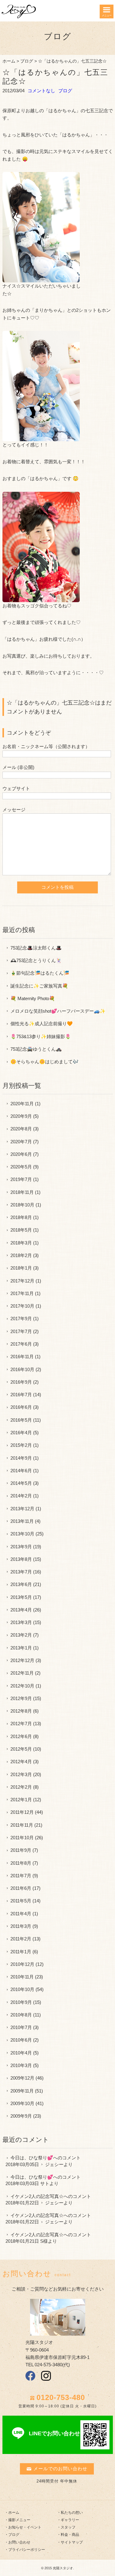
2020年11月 (22, 1104)
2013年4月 (21, 1610)
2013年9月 (21, 1547)
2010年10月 (22, 1989)
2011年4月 (21, 1914)
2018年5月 (21, 1230)
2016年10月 (22, 1369)
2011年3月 (21, 1926)
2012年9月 (21, 1698)
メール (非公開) (18, 767)
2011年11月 (22, 1825)
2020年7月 (21, 1142)
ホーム (9, 61)
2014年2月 (21, 1496)
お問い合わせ (19, 2542)
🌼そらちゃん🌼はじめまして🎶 (44, 1062)
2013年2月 (21, 1635)
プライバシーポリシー (27, 2550)
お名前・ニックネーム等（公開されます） (46, 746)
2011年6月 (21, 1888)
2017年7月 (21, 1331)
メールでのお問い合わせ (60, 2469)
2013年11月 (22, 1521)
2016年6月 (21, 1407)
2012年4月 (21, 1762)
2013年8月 (21, 1559)
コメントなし (41, 91)
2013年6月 (21, 1584)
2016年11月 (22, 1357)
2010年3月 (21, 2065)
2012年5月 (21, 1749)
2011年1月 (21, 1952)
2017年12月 (22, 1281)
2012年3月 (21, 1774)
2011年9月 (21, 1850)
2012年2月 (21, 1787)
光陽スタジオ (63, 2568)
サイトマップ (72, 2542)
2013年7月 (21, 1572)
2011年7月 (21, 1876)
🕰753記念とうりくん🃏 (36, 960)
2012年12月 (22, 1660)
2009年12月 (22, 2078)
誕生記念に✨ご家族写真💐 (39, 986)
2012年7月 (21, 1724)
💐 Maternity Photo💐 (33, 998)
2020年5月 (21, 1167)
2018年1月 (21, 1268)
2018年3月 (21, 1243)
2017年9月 (21, 1319)
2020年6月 (21, 1154)
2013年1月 (21, 1648)
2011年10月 (22, 1838)
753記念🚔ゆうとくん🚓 (36, 1049)
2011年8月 (21, 1863)
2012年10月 (22, 1686)
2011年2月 (21, 1939)
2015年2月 (21, 1445)
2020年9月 (21, 1116)
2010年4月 (21, 2053)
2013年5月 (21, 1597)
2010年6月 (21, 2040)
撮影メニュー (19, 2520)
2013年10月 (22, 1534)
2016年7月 (21, 1395)
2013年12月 (22, 1509)
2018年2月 (21, 1255)
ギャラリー (70, 2520)
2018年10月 (22, 1205)
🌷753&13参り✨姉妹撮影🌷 (41, 1036)
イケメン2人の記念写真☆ (37, 2196)
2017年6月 (21, 1344)
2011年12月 (22, 1812)
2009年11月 (22, 2091)
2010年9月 (21, 2002)
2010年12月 (22, 1964)
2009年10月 (22, 2103)
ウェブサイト (16, 788)
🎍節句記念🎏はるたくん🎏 (40, 973)
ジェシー (54, 2164)
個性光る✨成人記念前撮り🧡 (42, 1024)
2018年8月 (21, 1217)
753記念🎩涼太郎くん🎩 (36, 948)
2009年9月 (21, 2116)
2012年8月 (21, 1711)
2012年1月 (21, 1800)
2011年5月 (21, 1901)
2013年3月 (21, 1622)
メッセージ (14, 810)
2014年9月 (21, 1458)
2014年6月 (21, 1471)
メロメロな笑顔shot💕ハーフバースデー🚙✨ (58, 1011)
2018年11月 (22, 1192)
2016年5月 (21, 1420)
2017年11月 (22, 1293)
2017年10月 (22, 1306)
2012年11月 (22, 1673)
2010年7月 (21, 2027)
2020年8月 (21, 1129)
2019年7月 (21, 1179)
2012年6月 (21, 1736)
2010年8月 (21, 2015)
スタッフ (68, 2527)
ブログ (27, 61)
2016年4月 (21, 1433)
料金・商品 (70, 2535)
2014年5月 (21, 1483)
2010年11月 (22, 1977)
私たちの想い (72, 2513)
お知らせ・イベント (25, 2527)
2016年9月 (21, 1382)
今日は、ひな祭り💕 (32, 2158)
